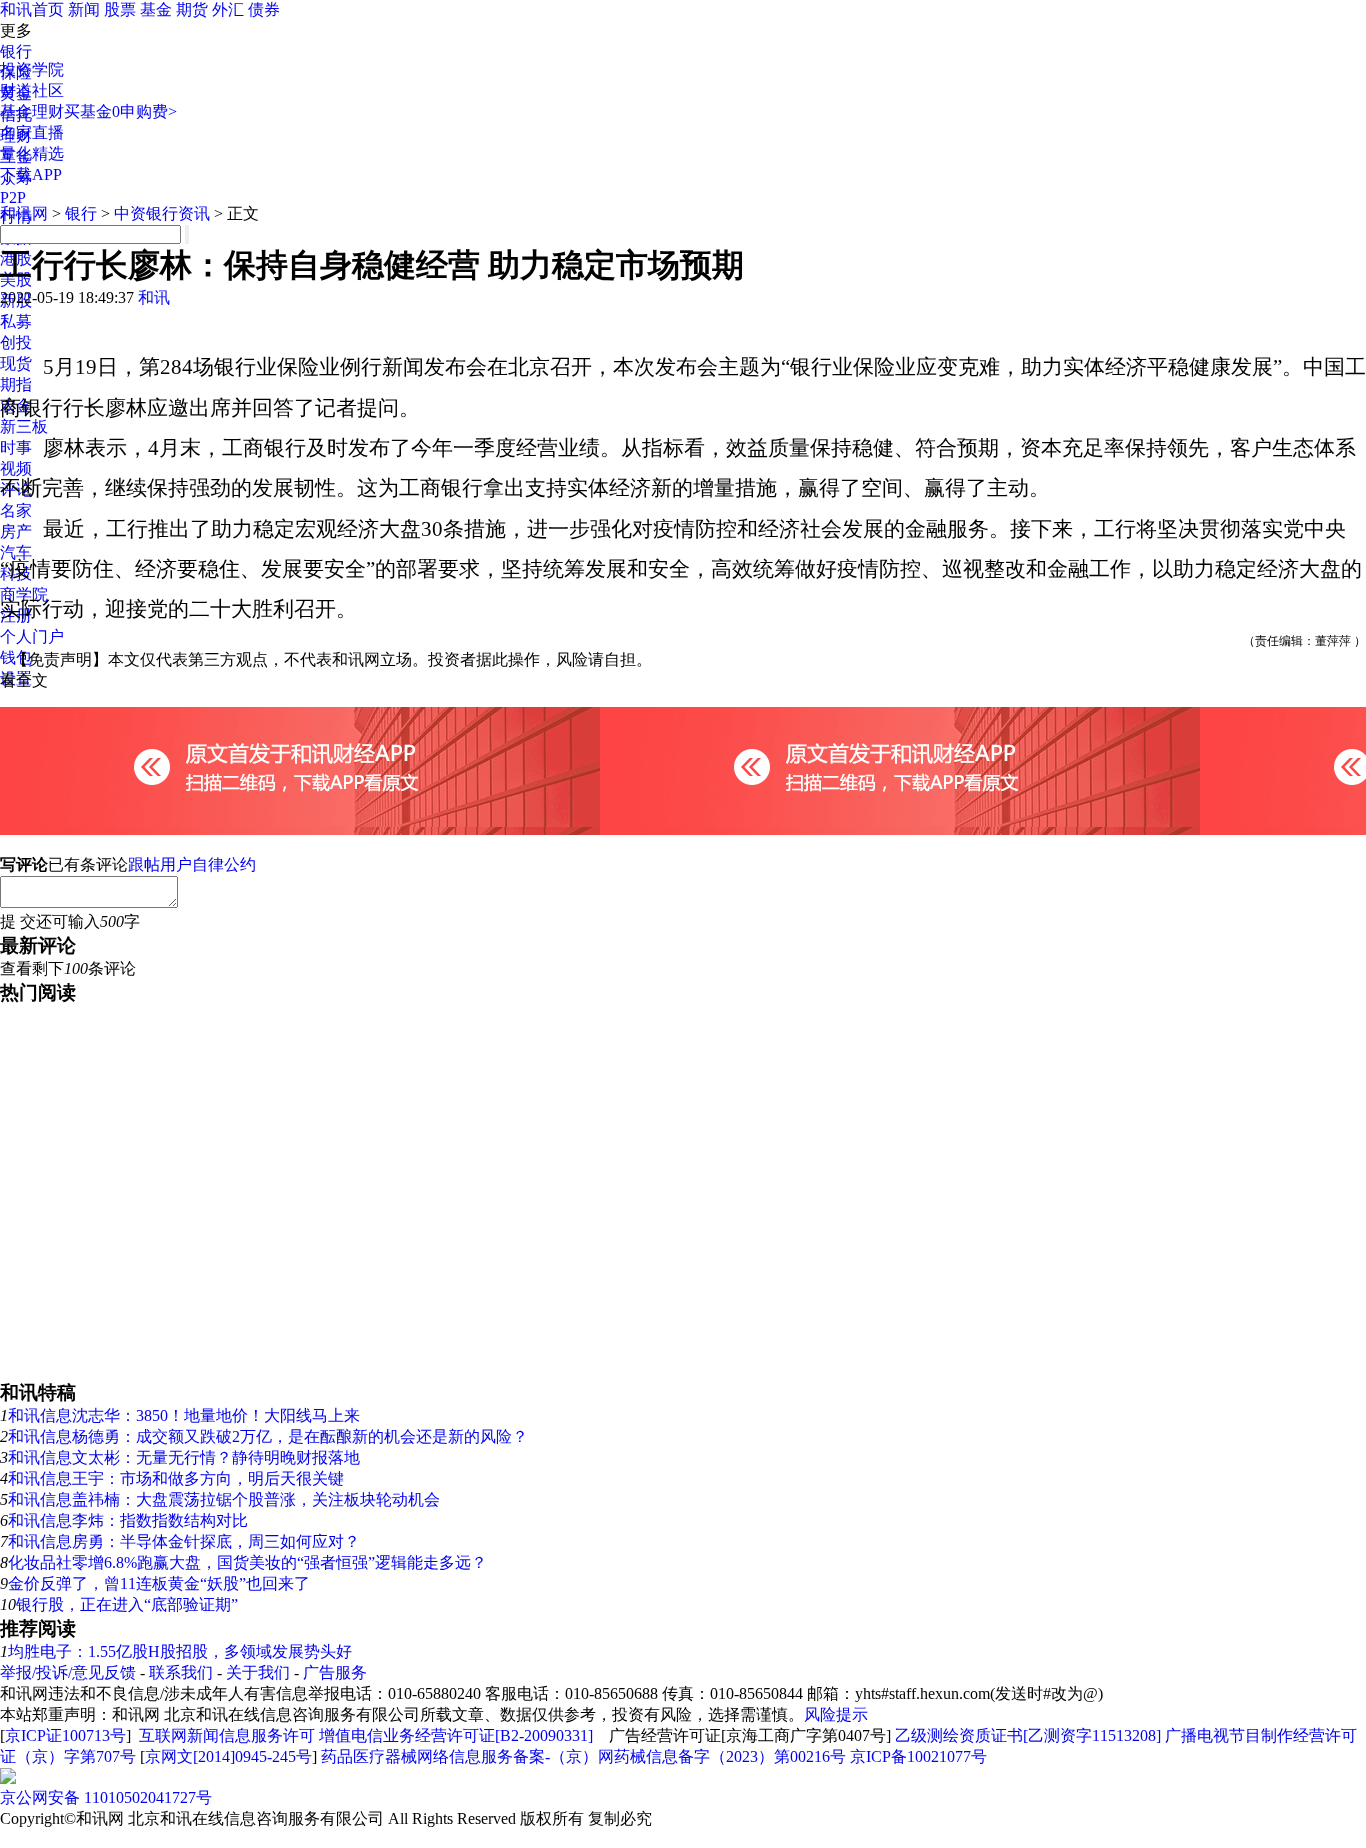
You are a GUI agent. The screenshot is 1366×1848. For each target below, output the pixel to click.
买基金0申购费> (120, 111)
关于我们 (258, 1672)
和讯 (154, 297)
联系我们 (181, 1672)
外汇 (228, 9)
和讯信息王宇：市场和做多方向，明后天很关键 (176, 1478)
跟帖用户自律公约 (192, 864)
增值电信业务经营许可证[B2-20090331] (456, 1735)
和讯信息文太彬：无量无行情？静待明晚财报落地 (184, 1457)
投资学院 (32, 69)
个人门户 (32, 636)
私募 (16, 321)
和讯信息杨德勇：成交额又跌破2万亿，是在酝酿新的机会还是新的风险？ (268, 1436)
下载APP (31, 174)
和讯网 (24, 213)
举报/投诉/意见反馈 (68, 1672)
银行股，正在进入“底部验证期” (127, 1604)
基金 (156, 9)
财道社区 (32, 90)
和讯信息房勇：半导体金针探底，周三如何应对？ (184, 1541)
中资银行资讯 (162, 213)
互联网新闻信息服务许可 (227, 1735)
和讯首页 (32, 9)
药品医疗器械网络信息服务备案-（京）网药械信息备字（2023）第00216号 (583, 1756)
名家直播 (32, 132)
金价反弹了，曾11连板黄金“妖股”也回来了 (159, 1583)
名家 (16, 510)
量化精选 (32, 153)
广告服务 (335, 1672)
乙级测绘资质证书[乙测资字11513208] (1028, 1735)
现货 (16, 363)
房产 (16, 531)
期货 (192, 9)
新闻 (84, 9)
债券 (264, 9)
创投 (16, 342)
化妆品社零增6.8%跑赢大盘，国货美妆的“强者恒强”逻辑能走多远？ (247, 1562)
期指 (16, 384)
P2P (13, 197)
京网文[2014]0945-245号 (228, 1756)
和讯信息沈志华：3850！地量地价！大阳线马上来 (184, 1415)
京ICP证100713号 (65, 1735)
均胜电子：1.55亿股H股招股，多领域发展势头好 (180, 1651)
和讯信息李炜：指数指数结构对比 (128, 1520)
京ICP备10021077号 (918, 1756)
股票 (120, 9)
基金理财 (32, 111)
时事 (16, 447)
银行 (16, 51)
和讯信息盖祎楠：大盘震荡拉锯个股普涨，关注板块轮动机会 (224, 1499)
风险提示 (836, 1714)
